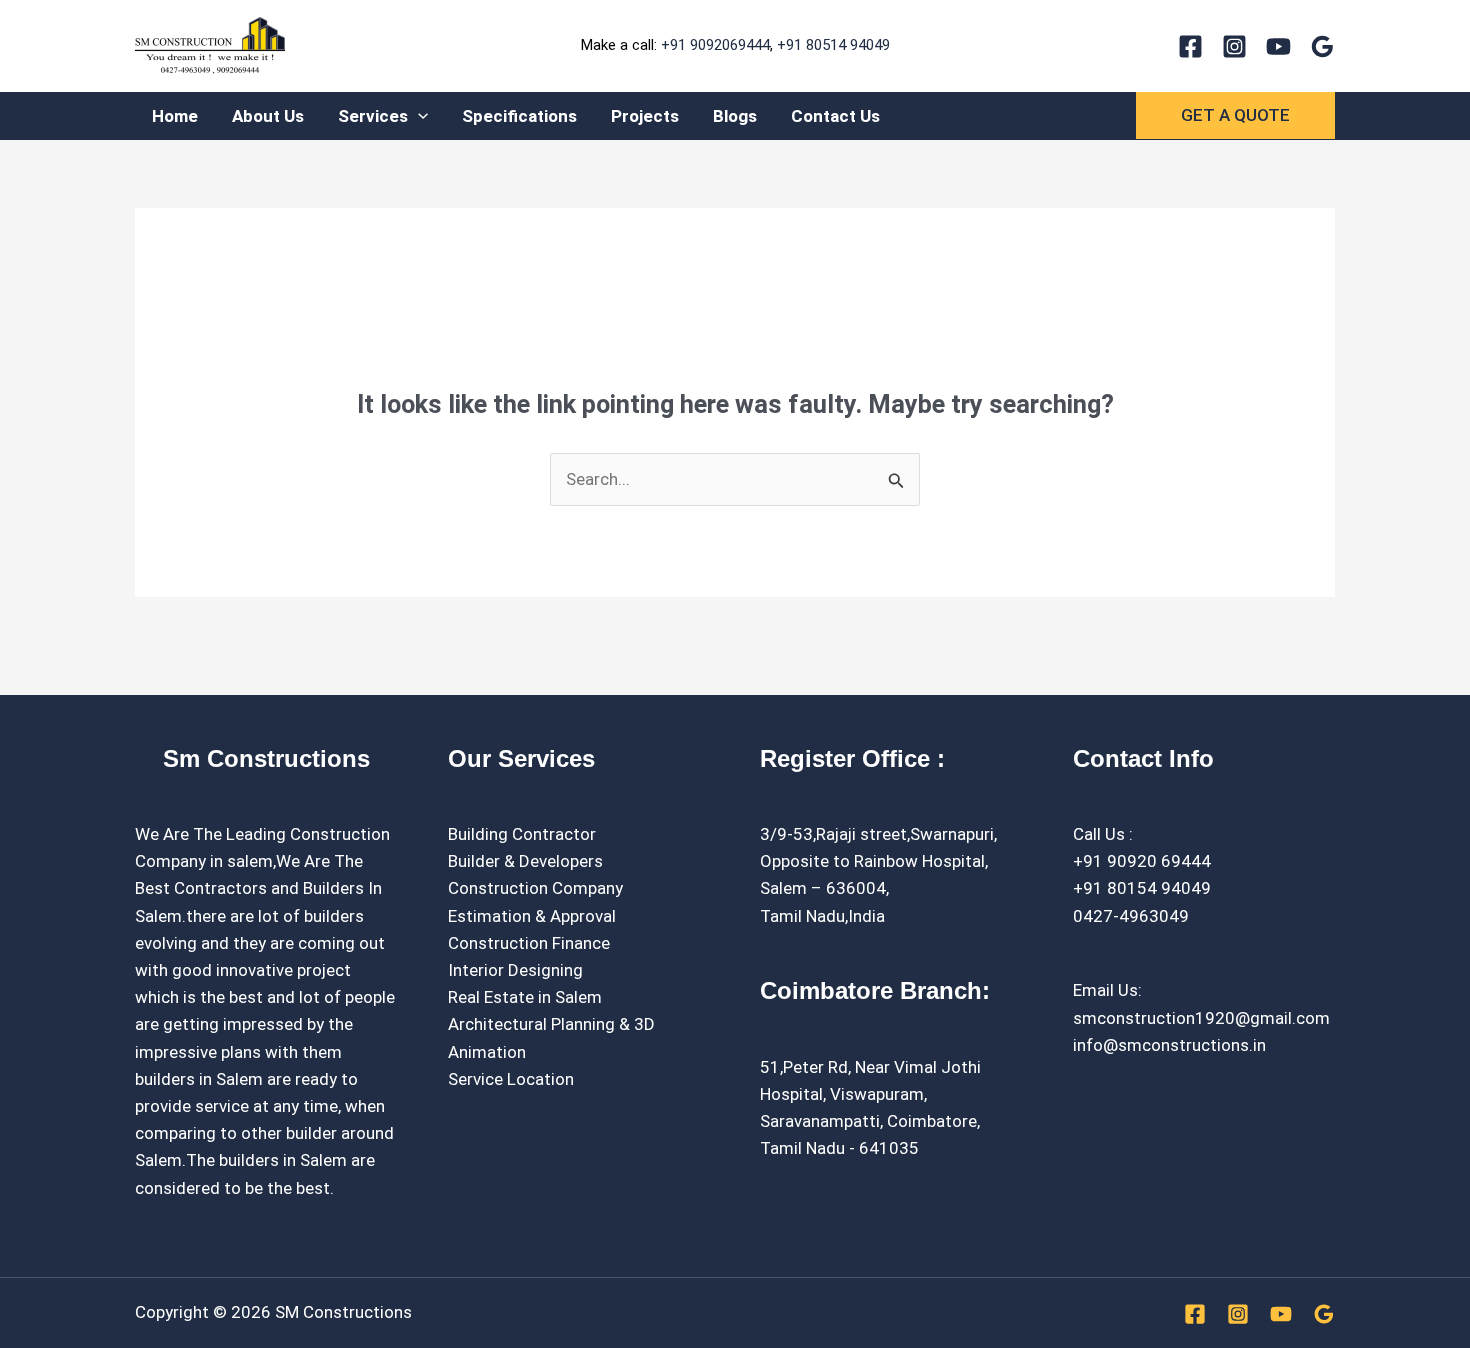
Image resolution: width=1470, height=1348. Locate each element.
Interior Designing (515, 970)
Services (373, 116)
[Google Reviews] (1322, 46)
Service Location (511, 1079)
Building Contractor (522, 834)
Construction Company (535, 888)
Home (175, 116)
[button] (1235, 115)
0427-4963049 (1131, 916)
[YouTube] (1278, 46)
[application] (418, 116)
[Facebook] (1190, 46)
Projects (645, 116)
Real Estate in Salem (525, 997)
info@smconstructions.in (1169, 1045)
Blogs (735, 116)
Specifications (519, 116)
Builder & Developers (525, 861)
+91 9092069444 (715, 45)
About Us (268, 116)
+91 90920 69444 (1142, 861)
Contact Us (835, 116)
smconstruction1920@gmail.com (1201, 1018)
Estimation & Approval (532, 916)
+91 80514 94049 (833, 45)
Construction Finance (529, 943)
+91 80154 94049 (1142, 888)
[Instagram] (1234, 46)
